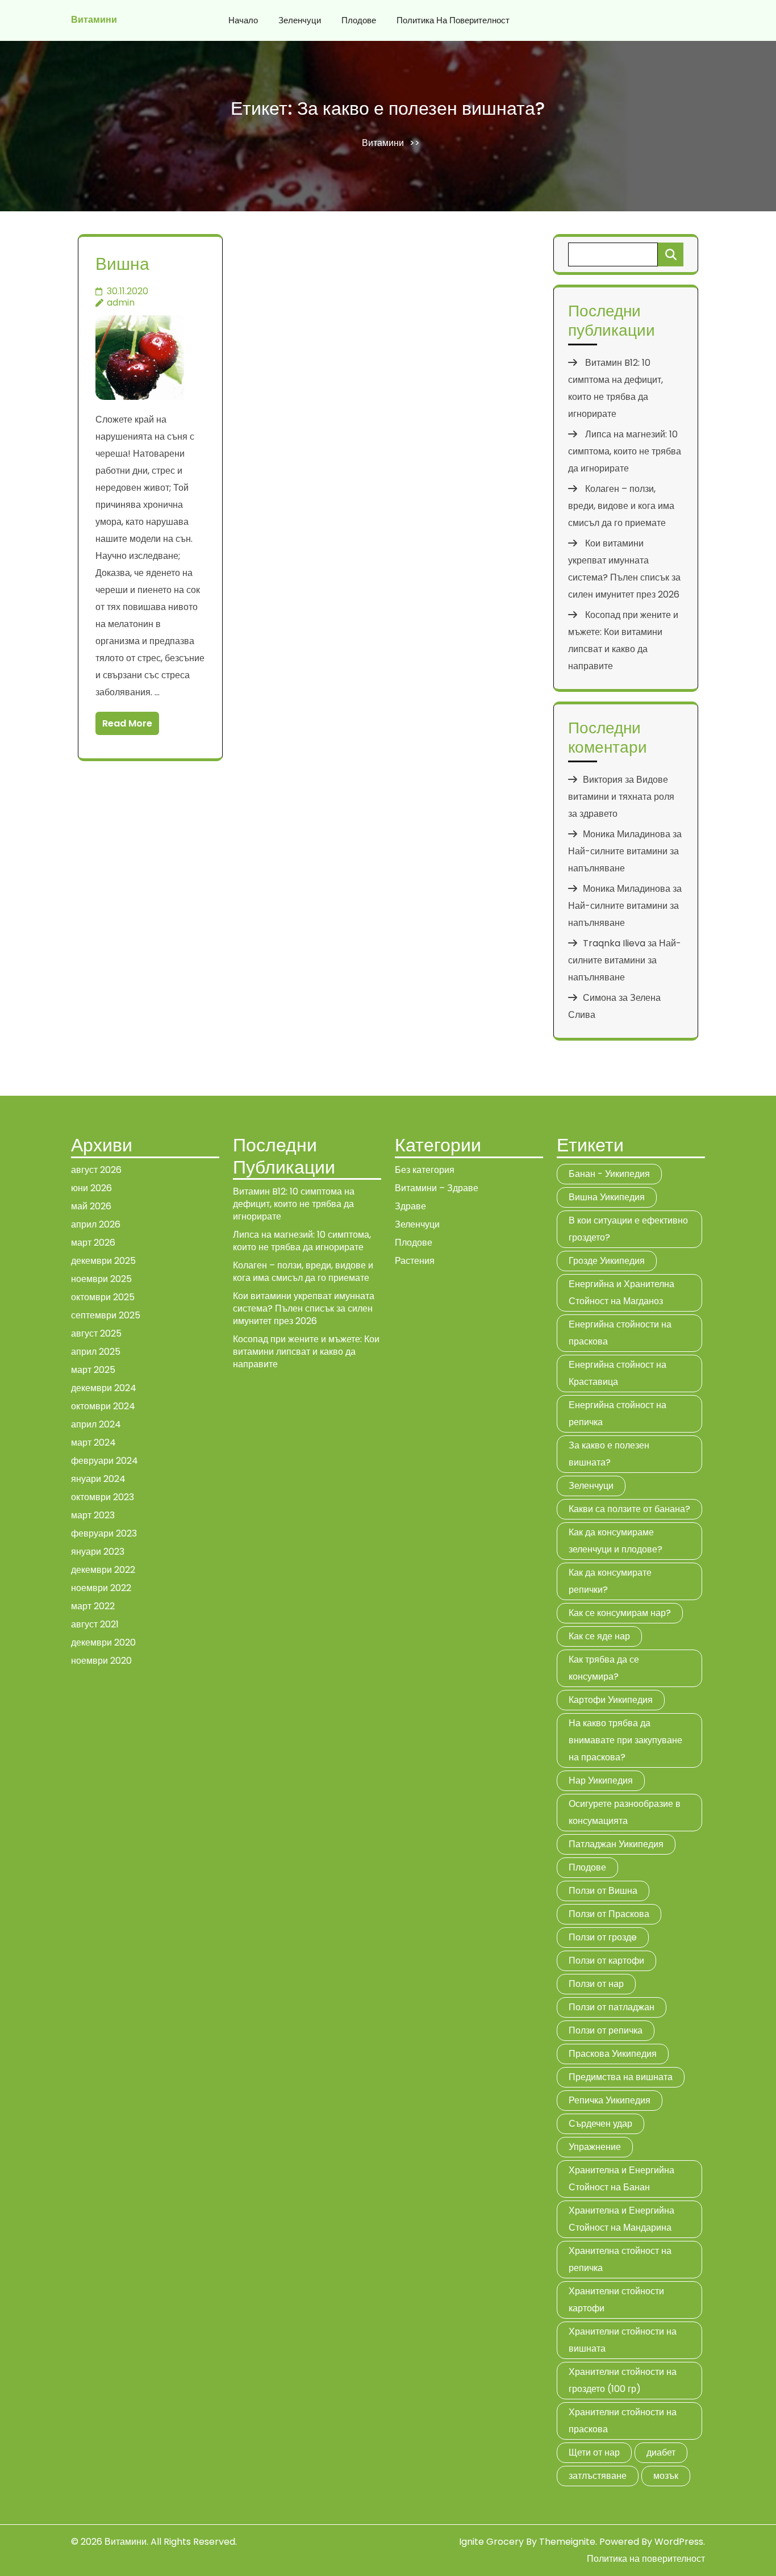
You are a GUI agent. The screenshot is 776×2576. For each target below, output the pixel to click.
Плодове (359, 20)
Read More (127, 723)
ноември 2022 (101, 1588)
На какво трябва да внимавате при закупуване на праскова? (625, 1740)
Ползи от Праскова (609, 1914)
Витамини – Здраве (437, 1188)
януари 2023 (98, 1552)
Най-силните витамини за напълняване (625, 960)
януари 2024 (98, 1479)
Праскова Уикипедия (613, 2054)
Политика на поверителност (453, 20)
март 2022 (93, 1606)
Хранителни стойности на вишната (623, 2340)
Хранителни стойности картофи (616, 2300)
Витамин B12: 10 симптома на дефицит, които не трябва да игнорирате (294, 1204)
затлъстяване (598, 2476)
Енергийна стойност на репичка (618, 1414)
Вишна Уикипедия (607, 1197)
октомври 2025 (103, 1297)
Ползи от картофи (606, 1961)
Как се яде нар (599, 1636)
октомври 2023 (103, 1497)
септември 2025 (106, 1315)
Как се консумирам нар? (620, 1613)
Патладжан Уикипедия (616, 1844)
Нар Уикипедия (601, 1780)
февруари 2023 (104, 1533)
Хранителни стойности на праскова (623, 2421)
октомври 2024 (103, 1406)
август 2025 (96, 1333)
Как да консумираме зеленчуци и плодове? (616, 1541)
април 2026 (96, 1224)
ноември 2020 (101, 1661)
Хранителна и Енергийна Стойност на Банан (621, 2179)
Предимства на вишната (621, 2077)
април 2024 (96, 1424)
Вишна (122, 264)
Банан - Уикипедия (609, 1174)
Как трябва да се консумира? (604, 1668)
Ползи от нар (596, 1984)
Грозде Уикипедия (607, 1261)
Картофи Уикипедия (611, 1700)
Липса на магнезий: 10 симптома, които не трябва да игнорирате (625, 451)
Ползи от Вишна (603, 1891)
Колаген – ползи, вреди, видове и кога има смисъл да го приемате (621, 506)
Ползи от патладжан (612, 2007)
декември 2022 (103, 1570)
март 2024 (93, 1443)
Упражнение (595, 2147)
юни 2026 (91, 1188)
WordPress (679, 2542)
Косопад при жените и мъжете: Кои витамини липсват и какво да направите (306, 1352)
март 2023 (93, 1515)
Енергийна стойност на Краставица (618, 1373)
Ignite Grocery (491, 2542)
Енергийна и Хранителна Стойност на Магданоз (621, 1293)
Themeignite (567, 2542)
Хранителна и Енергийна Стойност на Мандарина (621, 2219)
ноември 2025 (101, 1279)
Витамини (94, 20)
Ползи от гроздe (603, 1937)
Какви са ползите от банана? (629, 1509)
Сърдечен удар (600, 2124)
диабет (661, 2452)
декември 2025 (103, 1261)
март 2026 (93, 1243)
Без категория (425, 1170)
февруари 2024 (105, 1461)
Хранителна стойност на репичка (620, 2259)
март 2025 (93, 1370)
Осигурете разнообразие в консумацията (625, 1812)
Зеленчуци (300, 20)
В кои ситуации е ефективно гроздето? (628, 1229)
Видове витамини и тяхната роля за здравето (621, 797)
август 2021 (95, 1624)
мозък (666, 2476)
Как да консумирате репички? (610, 1581)
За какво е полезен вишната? (609, 1454)
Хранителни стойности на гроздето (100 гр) (623, 2380)
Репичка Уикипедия (610, 2100)
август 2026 (96, 1170)
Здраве (410, 1206)
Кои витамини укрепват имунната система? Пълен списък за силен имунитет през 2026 (304, 1308)
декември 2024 (104, 1388)
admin (121, 302)
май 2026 (91, 1206)
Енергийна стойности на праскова (620, 1333)
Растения (415, 1261)
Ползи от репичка (606, 2030)
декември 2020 (103, 1642)
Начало (243, 20)
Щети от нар (594, 2452)
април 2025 (96, 1352)
